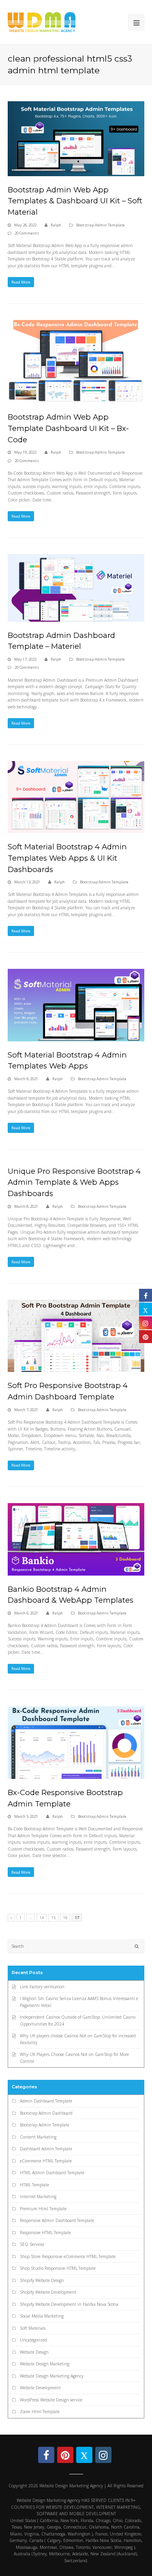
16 (65, 1918)
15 (54, 1918)
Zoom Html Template (40, 2412)
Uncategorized (33, 2340)
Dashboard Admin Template (46, 2149)
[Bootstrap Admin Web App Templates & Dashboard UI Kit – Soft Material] (76, 139)
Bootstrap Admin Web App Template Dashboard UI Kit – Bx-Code (68, 428)
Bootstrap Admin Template (101, 225)
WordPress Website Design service (51, 2400)
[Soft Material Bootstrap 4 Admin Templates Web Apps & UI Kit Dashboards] (76, 797)
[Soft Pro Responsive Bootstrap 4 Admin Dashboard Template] (76, 1336)
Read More (21, 282)
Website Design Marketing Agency (52, 2376)
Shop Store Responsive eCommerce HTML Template (68, 2256)
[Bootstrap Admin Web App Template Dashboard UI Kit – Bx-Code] (76, 362)
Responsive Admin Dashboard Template (57, 2220)
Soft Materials (33, 2328)
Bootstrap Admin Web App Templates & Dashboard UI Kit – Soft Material (75, 201)
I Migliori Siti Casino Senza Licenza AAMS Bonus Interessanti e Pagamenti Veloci (79, 2002)
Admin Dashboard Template (46, 2101)
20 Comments (27, 233)
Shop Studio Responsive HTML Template (58, 2268)
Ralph (56, 225)
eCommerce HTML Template (46, 2161)
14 (42, 1918)
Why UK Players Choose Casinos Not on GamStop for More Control (74, 2058)
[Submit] (137, 1946)
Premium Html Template (43, 2209)
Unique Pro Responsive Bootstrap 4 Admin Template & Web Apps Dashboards (74, 1182)
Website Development (40, 2388)
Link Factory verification (42, 1987)
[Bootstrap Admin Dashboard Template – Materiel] (76, 588)
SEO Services (32, 2244)
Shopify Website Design (42, 2280)
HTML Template (34, 2185)
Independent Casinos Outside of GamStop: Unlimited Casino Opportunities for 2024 (78, 2020)
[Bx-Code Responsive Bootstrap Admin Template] (76, 1743)
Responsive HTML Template (45, 2233)
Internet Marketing (38, 2196)
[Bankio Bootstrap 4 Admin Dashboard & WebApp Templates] (76, 1539)
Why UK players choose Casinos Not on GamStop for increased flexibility (78, 2039)
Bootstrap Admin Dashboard (46, 2113)
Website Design (34, 2352)
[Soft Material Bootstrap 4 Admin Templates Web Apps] (76, 1005)
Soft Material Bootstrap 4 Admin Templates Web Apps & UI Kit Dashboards (67, 858)
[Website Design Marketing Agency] (42, 21)
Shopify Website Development (48, 2292)
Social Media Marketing (42, 2316)
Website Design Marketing (45, 2364)
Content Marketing (38, 2137)
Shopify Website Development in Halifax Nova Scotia (69, 2304)
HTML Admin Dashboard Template (52, 2173)
